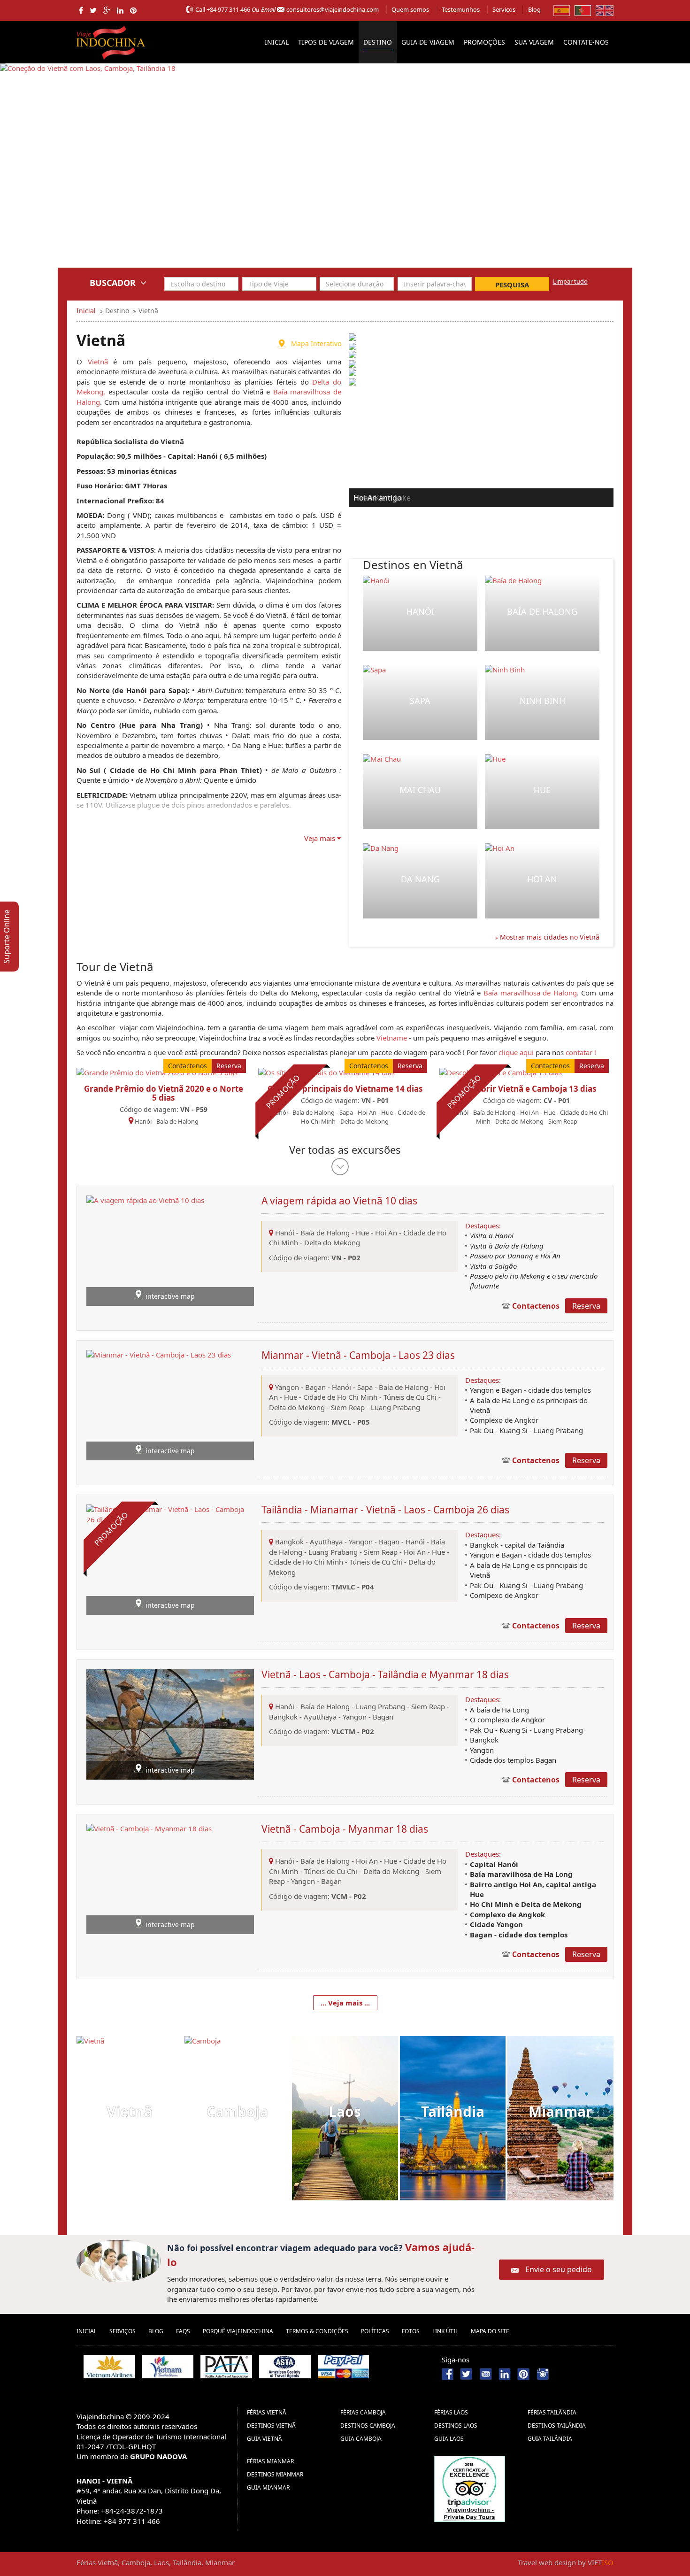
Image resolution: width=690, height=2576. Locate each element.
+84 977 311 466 (228, 9)
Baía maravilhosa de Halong (530, 993)
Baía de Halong (542, 611)
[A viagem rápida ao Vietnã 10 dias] (145, 1249)
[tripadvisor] (470, 2488)
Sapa (420, 701)
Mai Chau (420, 790)
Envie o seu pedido (559, 2269)
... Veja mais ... (345, 2003)
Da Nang (420, 879)
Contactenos (188, 1066)
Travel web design (547, 2562)
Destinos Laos (456, 2426)
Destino (378, 42)
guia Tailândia (550, 2439)
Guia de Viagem (428, 42)
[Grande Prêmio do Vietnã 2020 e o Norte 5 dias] (157, 1072)
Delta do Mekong (364, 1121)
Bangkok (289, 1542)
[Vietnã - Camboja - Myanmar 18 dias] (149, 1878)
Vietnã (98, 362)
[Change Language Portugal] (583, 10)
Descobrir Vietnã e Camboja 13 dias (527, 1089)
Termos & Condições (317, 2331)
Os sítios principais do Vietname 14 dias (345, 1089)
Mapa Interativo (316, 343)
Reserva (229, 1066)
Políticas (375, 2331)
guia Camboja (361, 2439)
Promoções (484, 42)
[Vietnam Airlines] (109, 2367)
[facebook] (81, 10)
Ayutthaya (326, 1542)
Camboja (237, 2111)
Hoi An (542, 879)
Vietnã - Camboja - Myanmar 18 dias (345, 1829)
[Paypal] (344, 2367)
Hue (542, 790)
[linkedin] (120, 10)
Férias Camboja (363, 2412)
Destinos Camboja (368, 2426)
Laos (345, 2111)
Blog (534, 9)
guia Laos (449, 2439)
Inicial (277, 42)
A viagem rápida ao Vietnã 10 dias (339, 1201)
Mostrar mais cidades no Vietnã (549, 937)
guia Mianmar (268, 2487)
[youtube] (486, 2373)
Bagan (315, 1387)
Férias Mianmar (270, 2461)
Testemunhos (461, 9)
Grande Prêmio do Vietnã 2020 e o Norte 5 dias (164, 1093)
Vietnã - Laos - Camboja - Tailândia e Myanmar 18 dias (385, 1674)
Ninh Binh (542, 701)
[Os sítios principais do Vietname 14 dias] (326, 1072)
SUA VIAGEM (534, 42)
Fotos (411, 2331)
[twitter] (93, 10)
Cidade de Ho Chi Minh (341, 1397)
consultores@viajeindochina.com (333, 9)
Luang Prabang (395, 1407)
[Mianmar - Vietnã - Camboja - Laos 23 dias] (159, 1404)
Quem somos (410, 9)
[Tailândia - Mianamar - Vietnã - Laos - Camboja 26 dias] (170, 1559)
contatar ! (581, 1052)
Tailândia (453, 2111)
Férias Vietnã (267, 2412)
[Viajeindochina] (112, 41)
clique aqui (516, 1052)
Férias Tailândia (552, 2412)
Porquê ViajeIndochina (238, 2331)
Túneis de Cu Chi (410, 1397)
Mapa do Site (490, 2331)
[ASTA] (285, 2367)
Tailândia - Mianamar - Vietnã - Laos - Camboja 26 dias (385, 1510)
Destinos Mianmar (275, 2474)
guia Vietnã (264, 2439)
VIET (601, 2562)
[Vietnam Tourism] (168, 2367)
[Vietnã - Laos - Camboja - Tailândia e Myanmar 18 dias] (170, 1724)
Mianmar (560, 2111)
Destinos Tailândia (557, 2426)
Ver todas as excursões (345, 1149)
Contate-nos (586, 42)
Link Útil (445, 2331)
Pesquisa (512, 285)
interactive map (170, 1296)
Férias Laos (451, 2412)
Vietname (392, 1038)
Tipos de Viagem (326, 42)
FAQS (183, 2331)
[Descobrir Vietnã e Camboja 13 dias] (501, 1072)
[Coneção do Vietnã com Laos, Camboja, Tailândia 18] (88, 172)
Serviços (504, 9)
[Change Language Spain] (562, 10)
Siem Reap (563, 1121)
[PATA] (226, 2367)
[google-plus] (107, 10)
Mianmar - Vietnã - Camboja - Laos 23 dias (358, 1355)
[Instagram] (543, 2373)
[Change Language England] (605, 10)
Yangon (287, 1387)
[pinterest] (133, 10)
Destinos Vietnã (271, 2426)
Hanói (420, 611)
